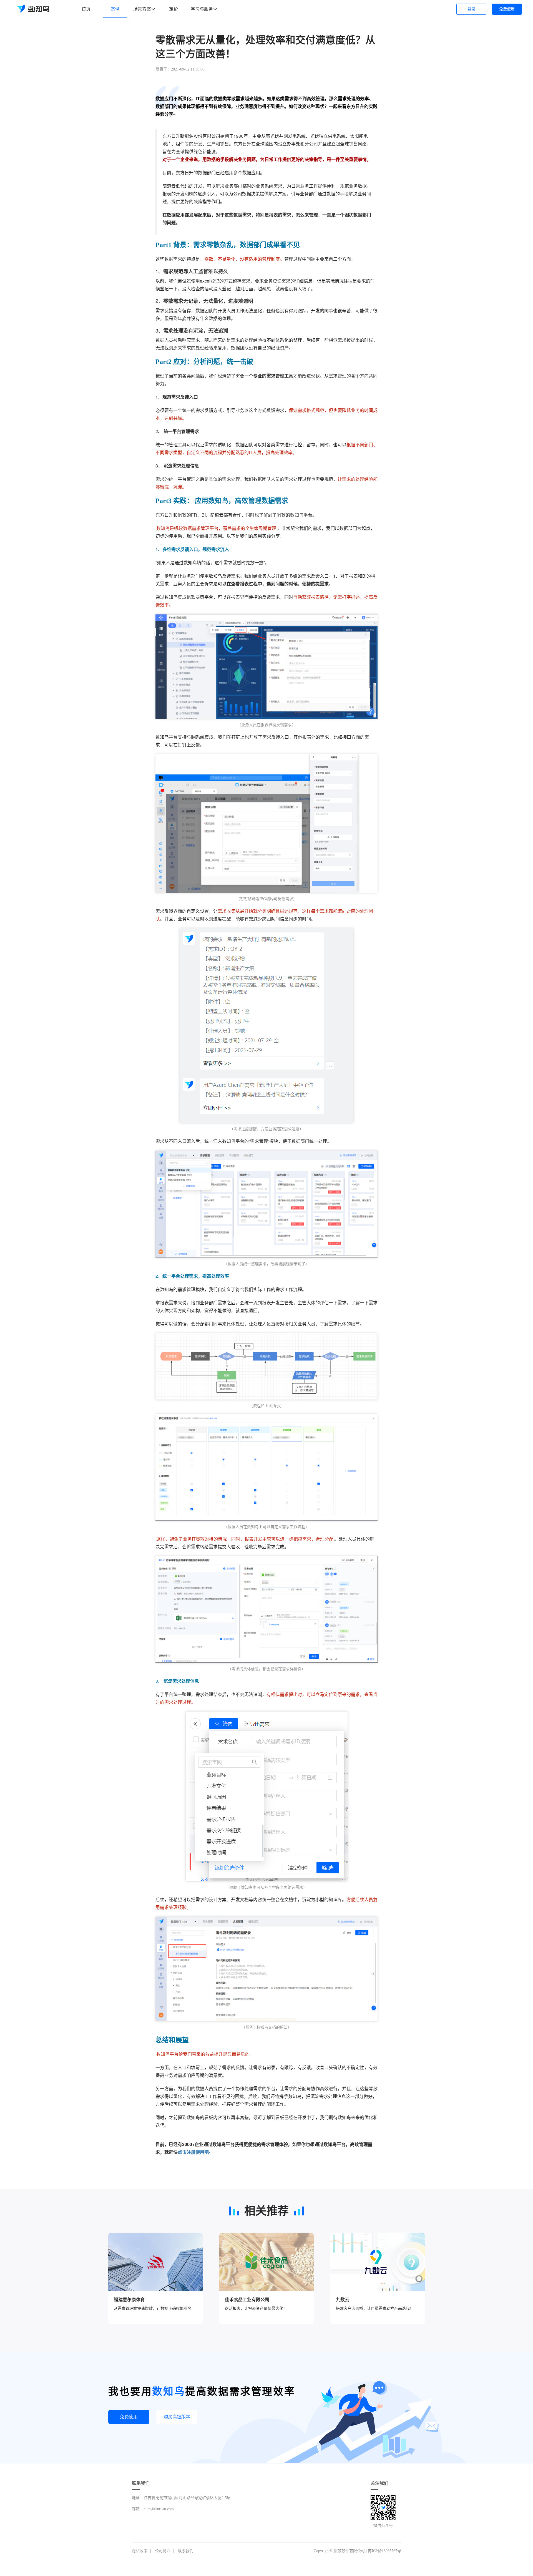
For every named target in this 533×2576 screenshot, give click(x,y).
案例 (115, 9)
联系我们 (186, 2551)
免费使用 (507, 9)
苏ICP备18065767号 (384, 2551)
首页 (86, 9)
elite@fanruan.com (159, 2509)
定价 (174, 9)
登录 (471, 9)
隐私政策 (140, 2551)
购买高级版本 (177, 2417)
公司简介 (163, 2551)
